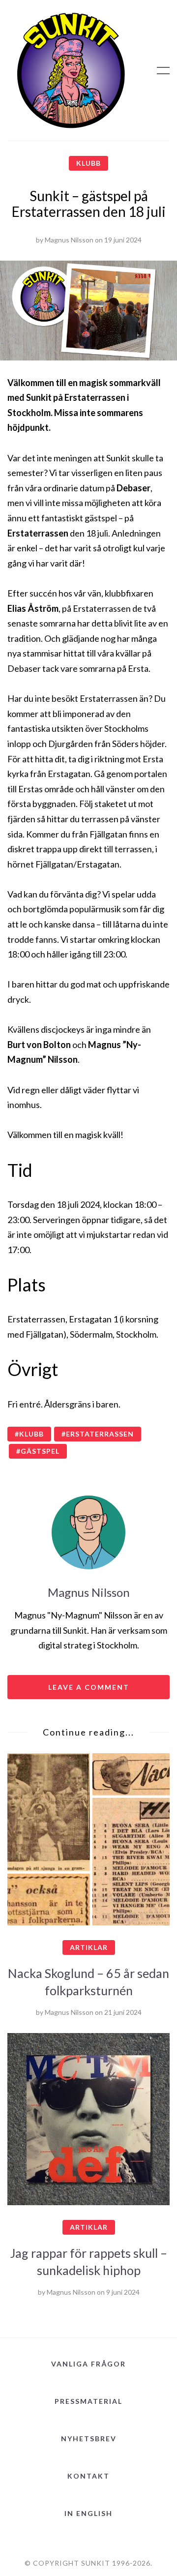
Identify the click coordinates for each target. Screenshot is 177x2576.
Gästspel (40, 1451)
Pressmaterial (88, 2401)
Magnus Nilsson (69, 240)
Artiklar (89, 1947)
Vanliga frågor (88, 2364)
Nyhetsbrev (89, 2439)
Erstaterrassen (100, 1434)
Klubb (88, 163)
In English (88, 2513)
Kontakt (88, 2476)
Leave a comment (89, 1687)
